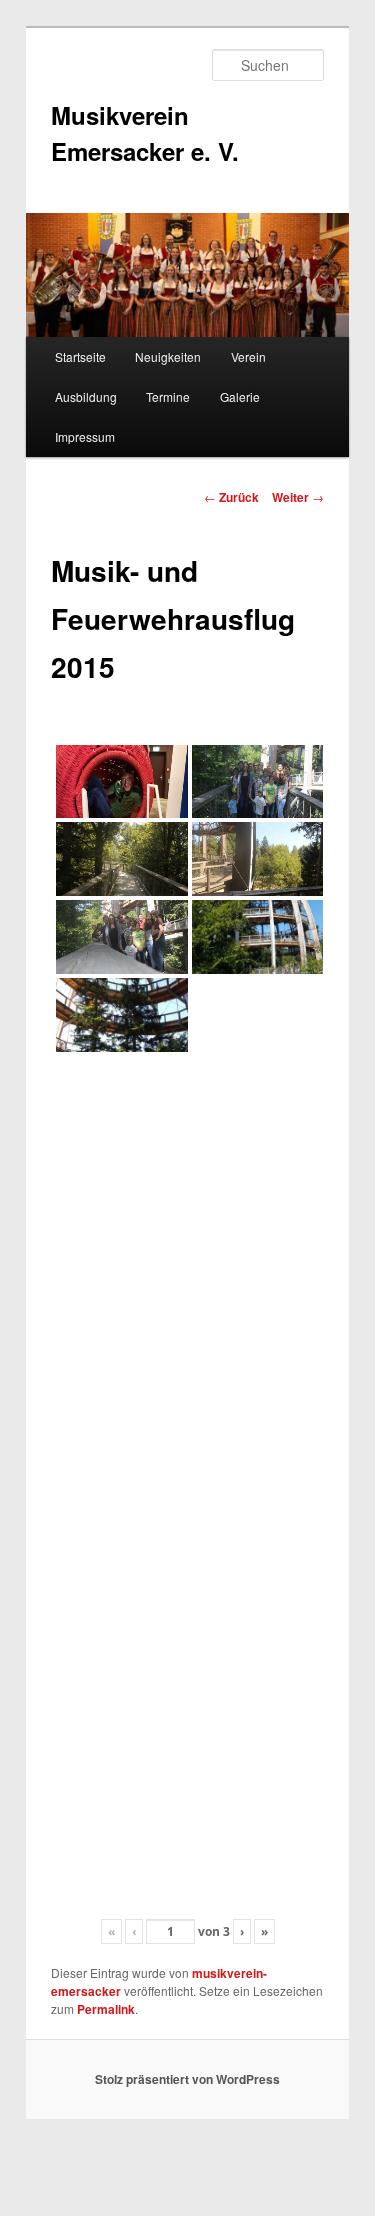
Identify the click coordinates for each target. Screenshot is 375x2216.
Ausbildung (86, 396)
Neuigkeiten (168, 356)
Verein (248, 356)
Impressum (85, 436)
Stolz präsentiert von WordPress (187, 2079)
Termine (168, 396)
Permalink (106, 2009)
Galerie (240, 396)
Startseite (80, 356)
